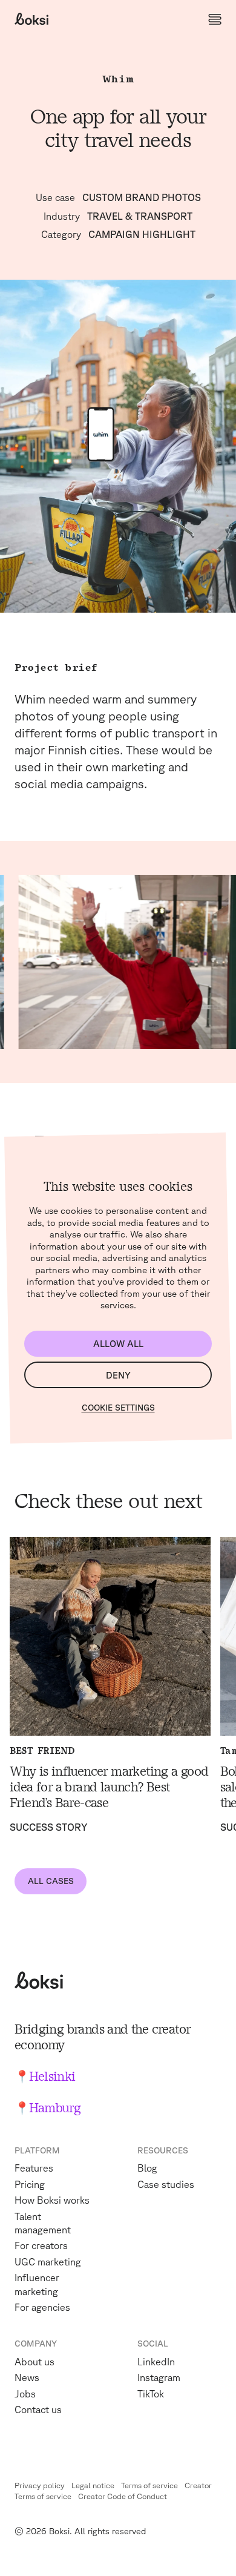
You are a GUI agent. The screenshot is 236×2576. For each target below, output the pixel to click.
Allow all (118, 1344)
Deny (118, 1375)
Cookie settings (118, 1408)
